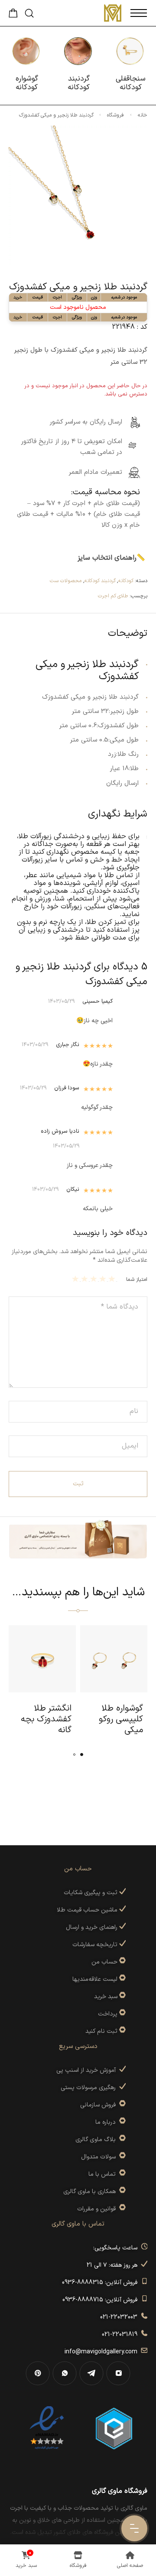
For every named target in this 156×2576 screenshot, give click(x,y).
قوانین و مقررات (98, 2209)
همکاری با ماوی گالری (91, 2192)
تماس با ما (104, 2174)
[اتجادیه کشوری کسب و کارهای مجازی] (114, 2428)
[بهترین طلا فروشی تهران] (47, 2428)
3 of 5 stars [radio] (95, 1279)
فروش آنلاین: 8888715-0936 (102, 2300)
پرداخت (108, 2014)
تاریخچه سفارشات (96, 1945)
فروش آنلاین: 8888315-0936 (101, 2283)
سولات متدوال (100, 2157)
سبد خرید (106, 1997)
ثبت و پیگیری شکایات (91, 1893)
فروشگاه (115, 115)
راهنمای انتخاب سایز (107, 558)
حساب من (104, 1962)
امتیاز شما (137, 1280)
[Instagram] (118, 2373)
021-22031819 (121, 2335)
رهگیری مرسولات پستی (90, 2088)
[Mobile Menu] (139, 13)
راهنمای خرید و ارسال (93, 1927)
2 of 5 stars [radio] (104, 1279)
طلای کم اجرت (113, 596)
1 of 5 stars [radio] (113, 1279)
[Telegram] (91, 2373)
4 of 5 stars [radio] (86, 1279)
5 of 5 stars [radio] (76, 1279)
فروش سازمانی (100, 2105)
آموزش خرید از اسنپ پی (88, 2070)
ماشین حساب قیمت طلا (88, 1910)
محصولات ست (66, 581)
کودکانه (126, 581)
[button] (82, 1755)
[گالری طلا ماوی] (113, 13)
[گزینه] (122, 1962)
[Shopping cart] (13, 16)
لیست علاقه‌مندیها (95, 1979)
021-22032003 (120, 2317)
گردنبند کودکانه (100, 581)
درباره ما (107, 2122)
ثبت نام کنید (102, 2031)
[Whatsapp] (65, 2373)
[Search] (29, 13)
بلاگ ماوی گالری (97, 2140)
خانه (143, 115)
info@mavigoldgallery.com (103, 2352)
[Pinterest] (38, 2373)
